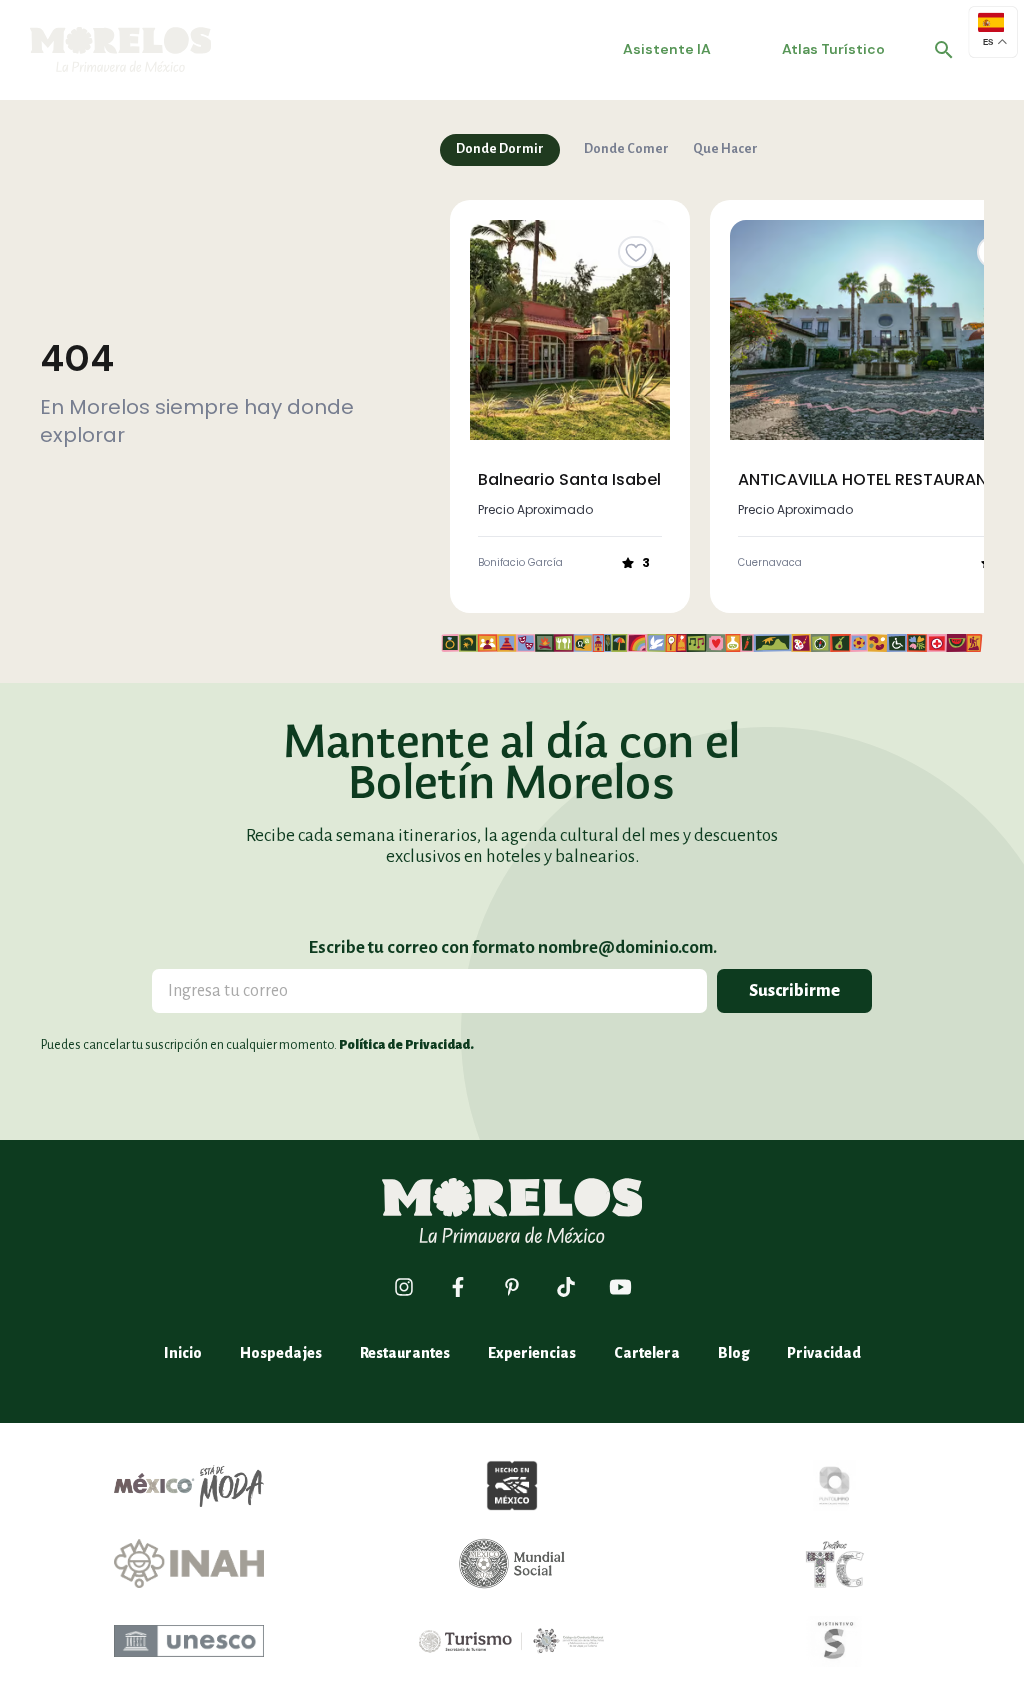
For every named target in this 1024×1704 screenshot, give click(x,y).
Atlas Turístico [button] (833, 49)
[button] (944, 50)
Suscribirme (794, 991)
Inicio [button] (183, 1353)
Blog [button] (733, 1353)
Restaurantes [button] (405, 1353)
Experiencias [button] (532, 1353)
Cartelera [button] (647, 1353)
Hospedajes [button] (281, 1353)
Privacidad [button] (824, 1353)
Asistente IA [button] (667, 49)
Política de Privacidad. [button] (406, 1045)
